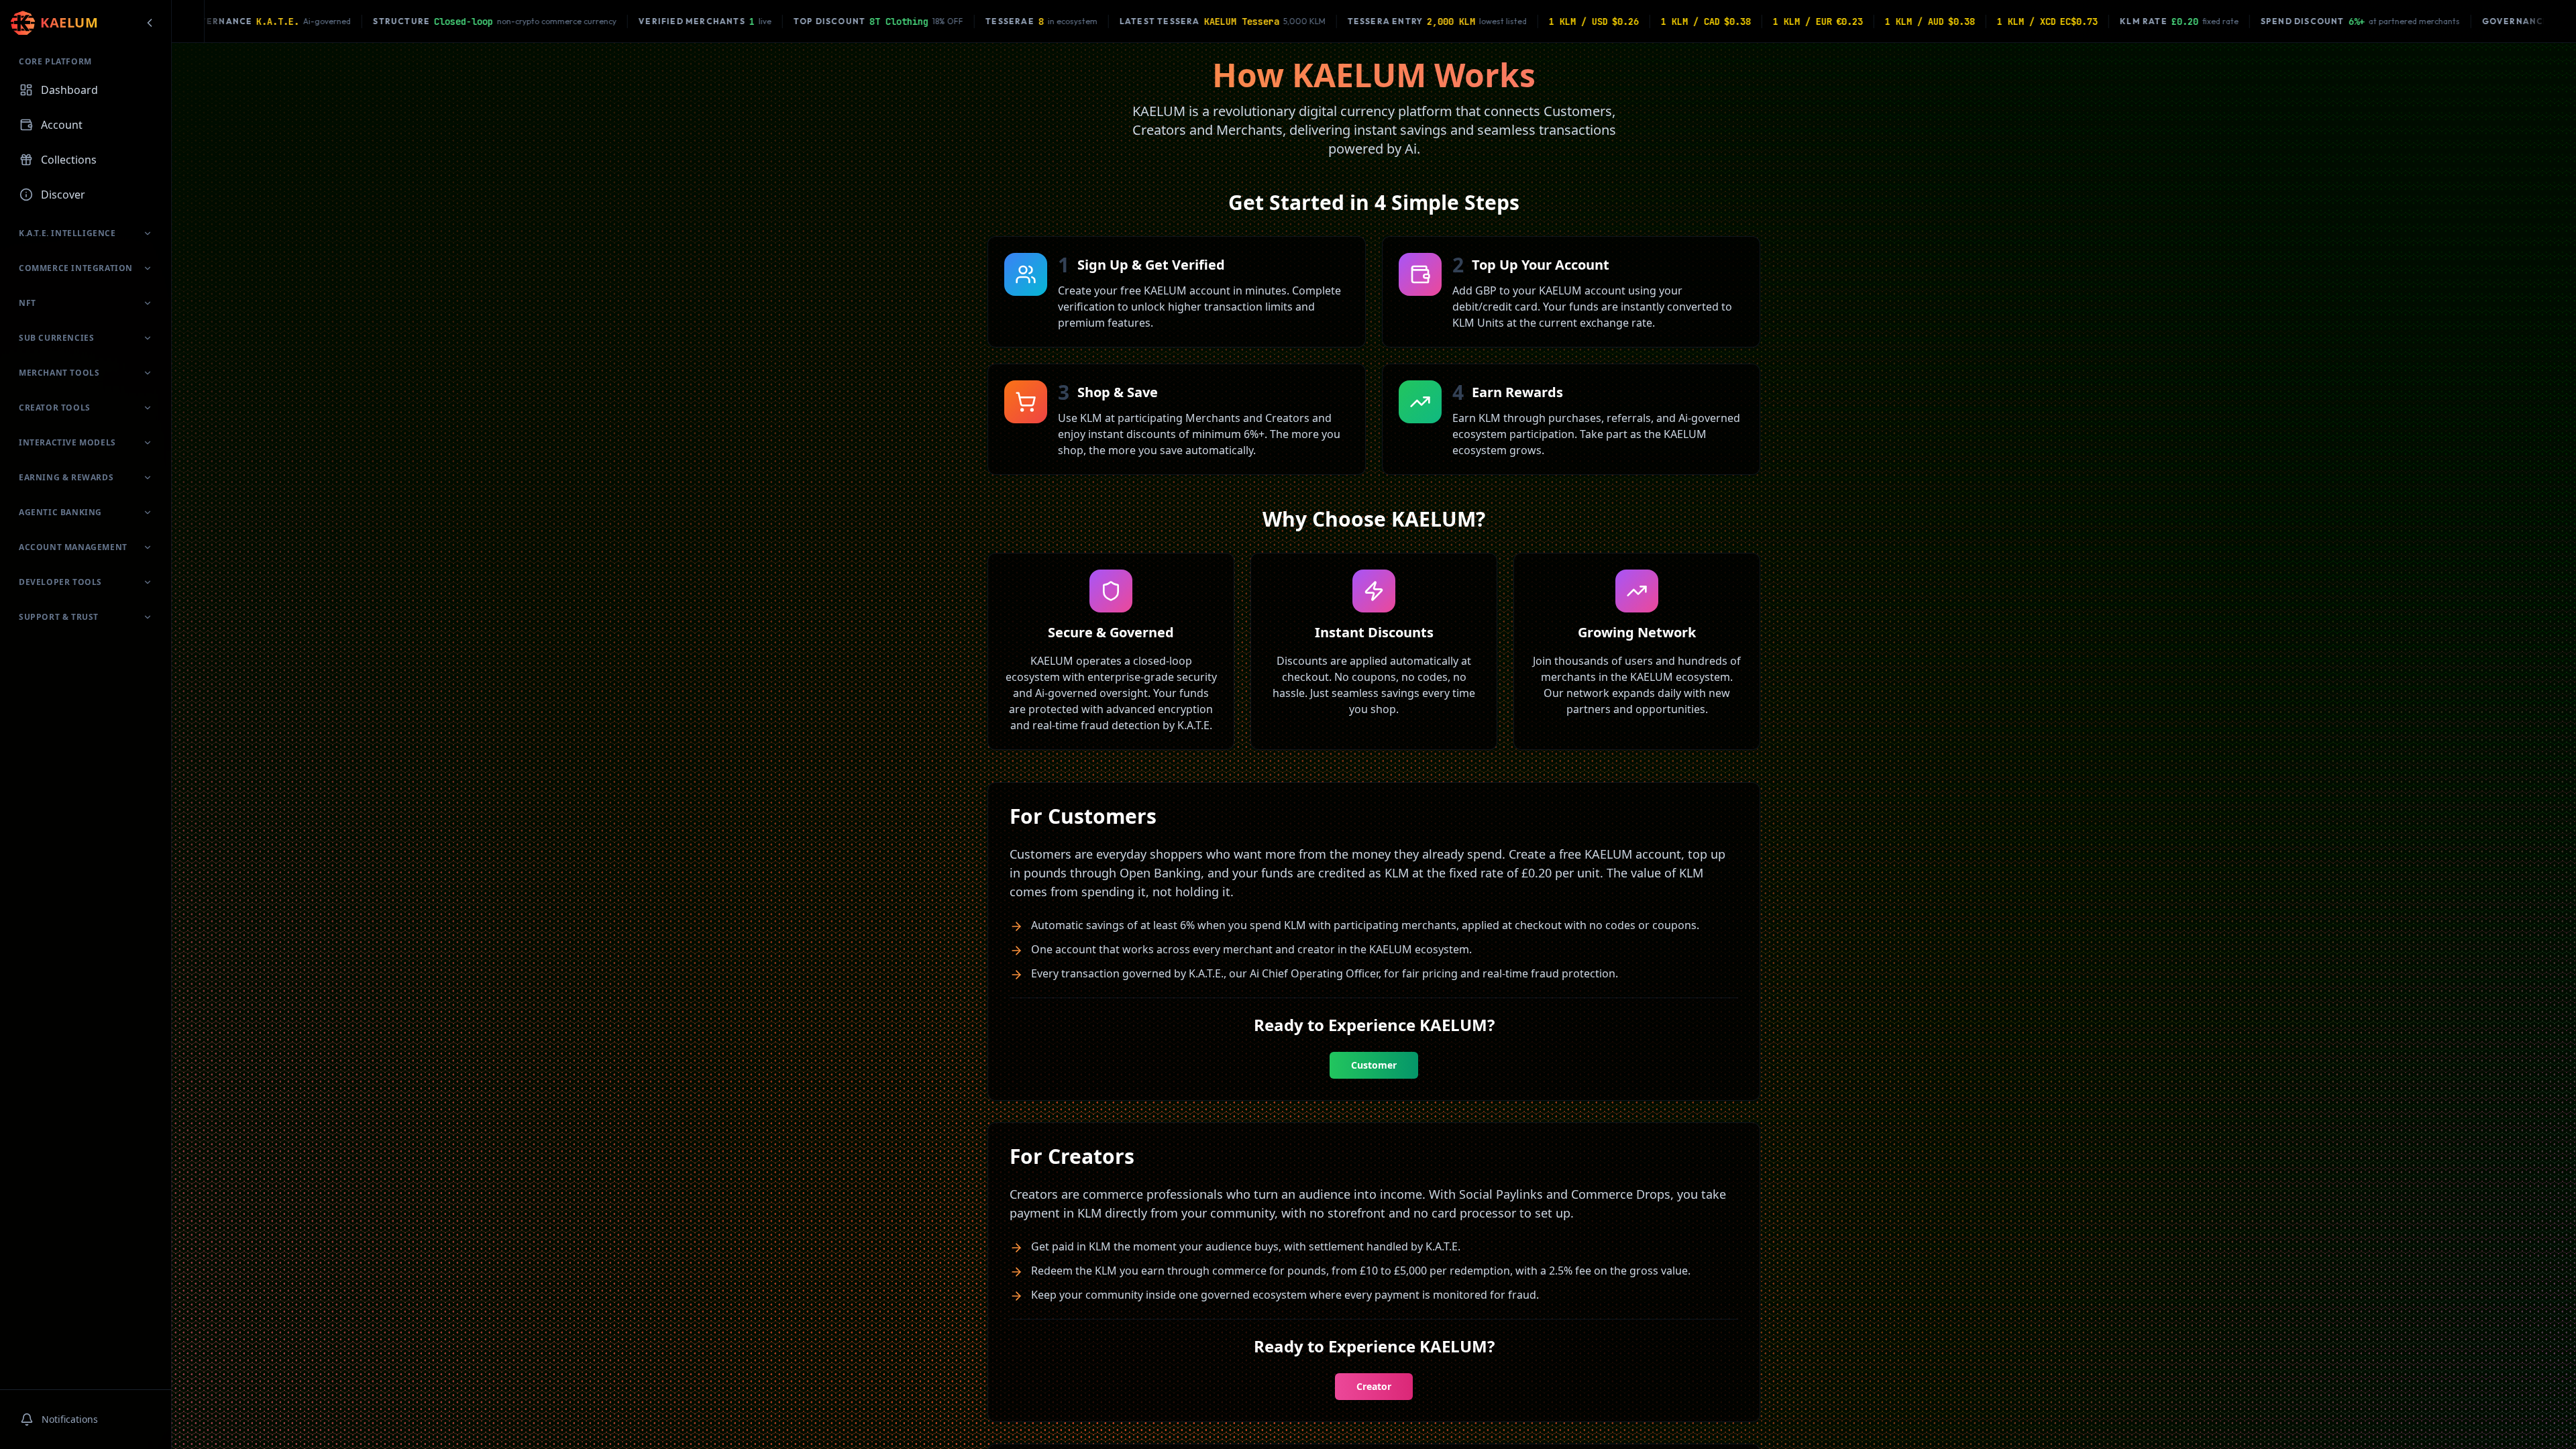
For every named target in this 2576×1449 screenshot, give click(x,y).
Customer (1374, 1065)
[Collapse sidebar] (150, 23)
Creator (1374, 1386)
